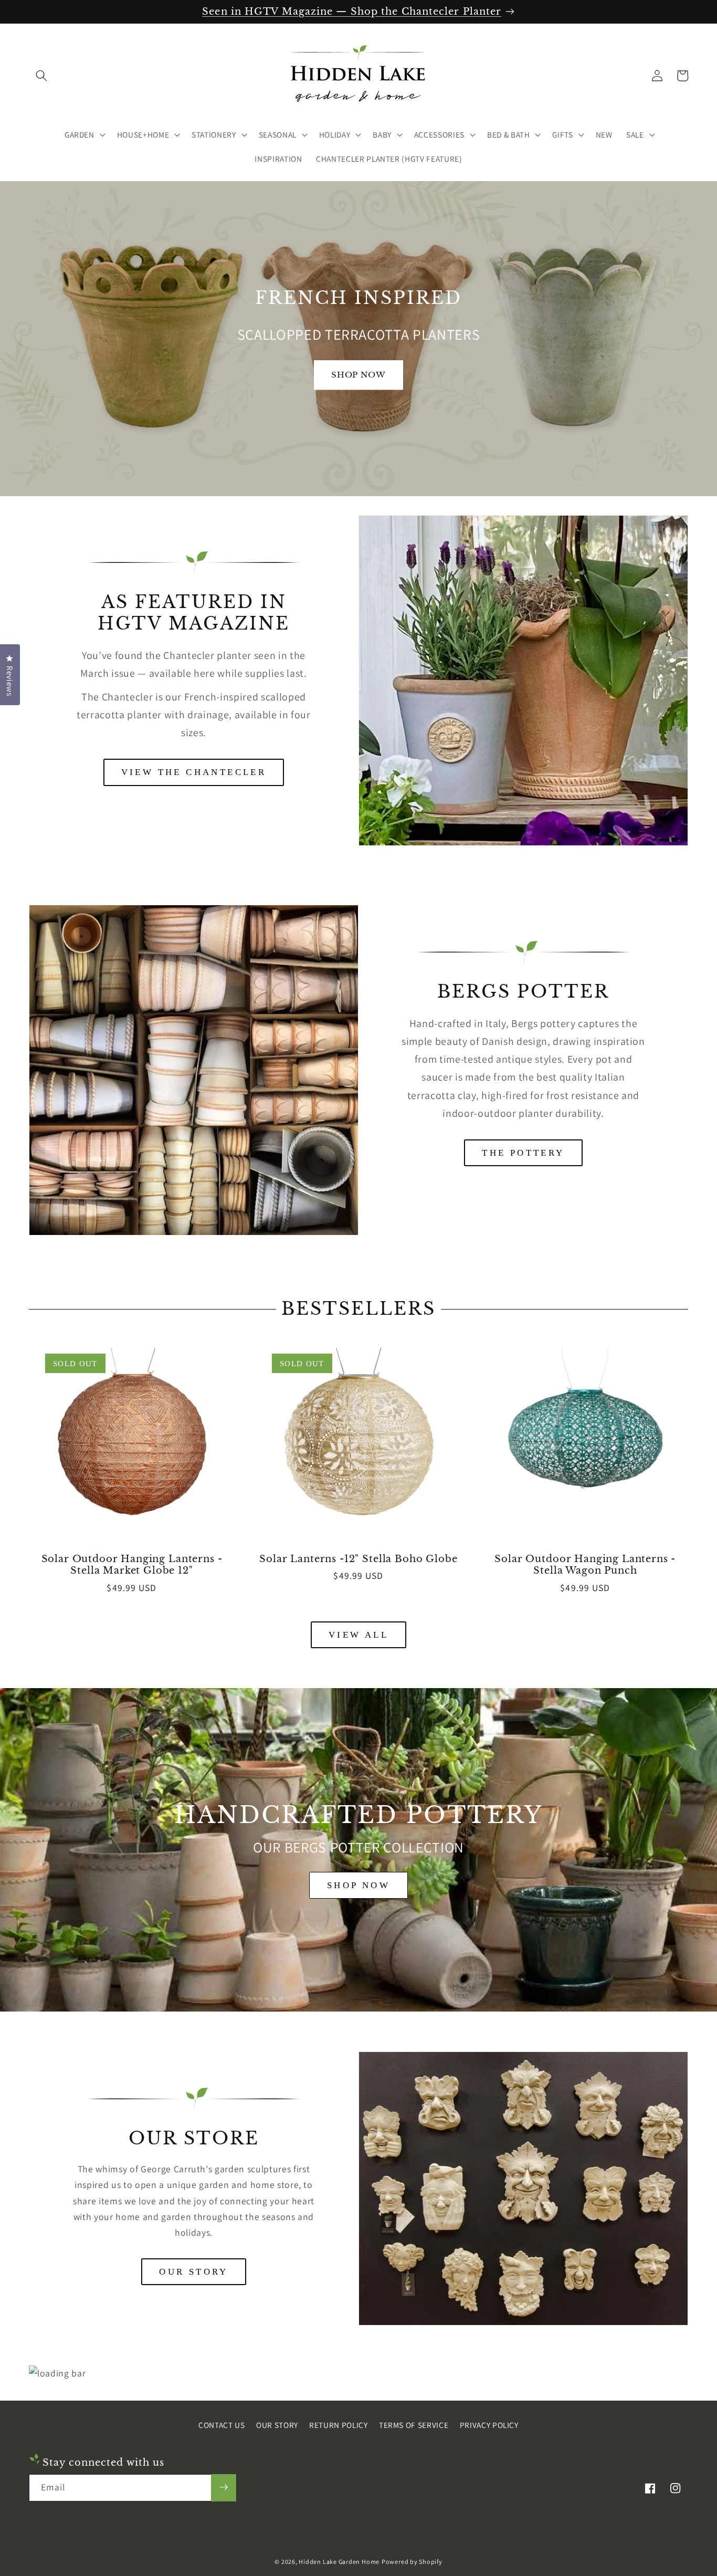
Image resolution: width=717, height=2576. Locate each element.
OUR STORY (194, 2272)
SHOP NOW (358, 1885)
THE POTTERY (523, 1153)
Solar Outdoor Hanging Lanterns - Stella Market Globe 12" (132, 1565)
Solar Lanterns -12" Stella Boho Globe (358, 1559)
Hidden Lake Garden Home (339, 2562)
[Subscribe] (224, 2487)
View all (358, 1635)
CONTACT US (222, 2425)
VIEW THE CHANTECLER (194, 773)
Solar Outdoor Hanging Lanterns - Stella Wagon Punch (585, 1565)
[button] (41, 76)
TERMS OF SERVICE (414, 2425)
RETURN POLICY (339, 2425)
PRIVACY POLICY (489, 2425)
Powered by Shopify (412, 2562)
